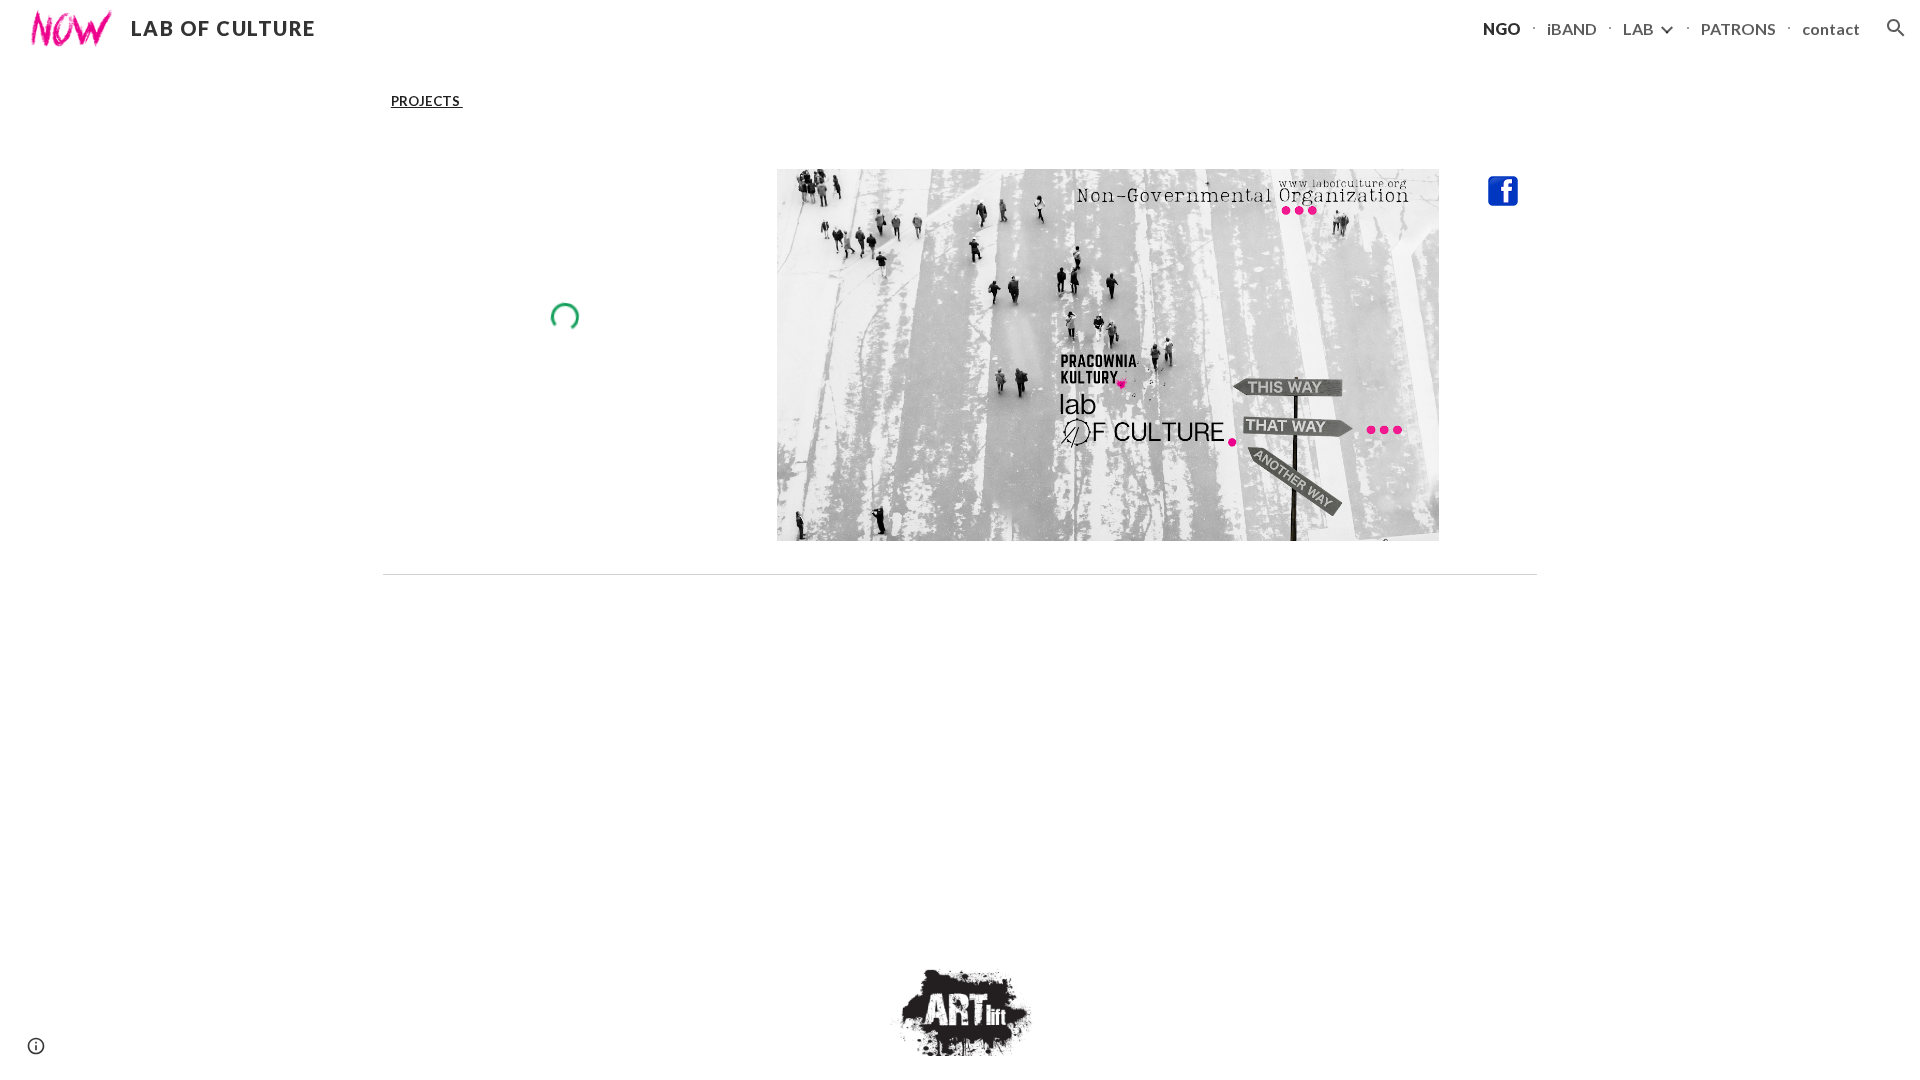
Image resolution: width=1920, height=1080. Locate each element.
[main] (960, 100)
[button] (1896, 28)
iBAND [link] (1572, 28)
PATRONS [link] (1738, 28)
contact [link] (1831, 28)
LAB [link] (1638, 28)
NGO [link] (1502, 28)
